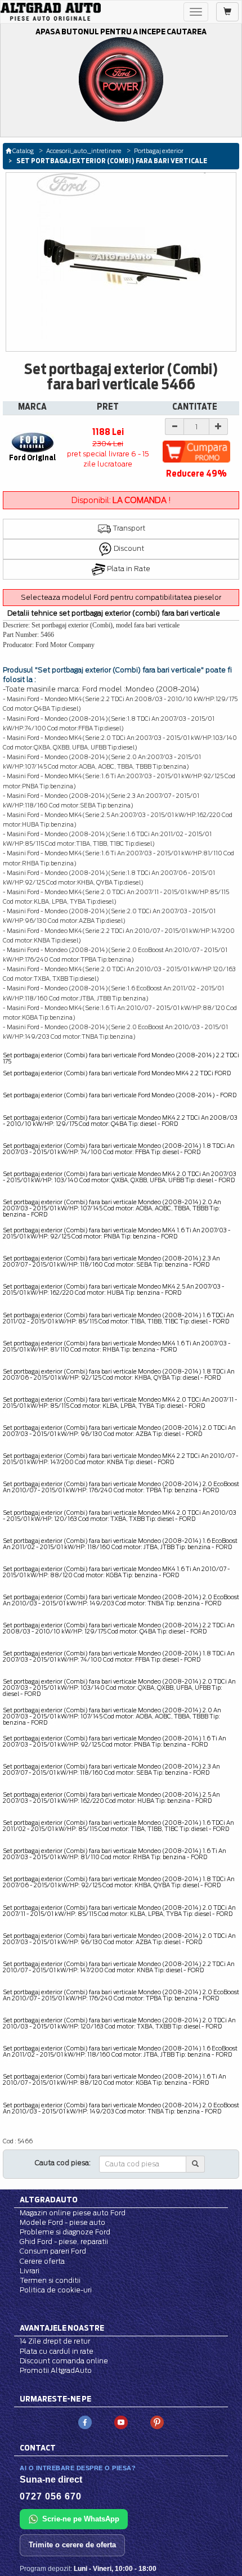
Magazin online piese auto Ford (73, 2213)
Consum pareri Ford (53, 2251)
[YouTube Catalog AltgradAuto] (121, 2422)
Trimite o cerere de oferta (72, 2545)
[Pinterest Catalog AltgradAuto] (157, 2422)
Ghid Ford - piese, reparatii (64, 2241)
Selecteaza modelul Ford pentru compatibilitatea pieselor (121, 597)
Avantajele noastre (62, 2328)
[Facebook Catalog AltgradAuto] (85, 2422)
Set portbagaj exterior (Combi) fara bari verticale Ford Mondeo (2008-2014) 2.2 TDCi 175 (121, 1058)
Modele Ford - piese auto (62, 2222)
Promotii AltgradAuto (56, 2370)
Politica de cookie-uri (56, 2290)
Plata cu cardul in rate (57, 2351)
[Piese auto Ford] (51, 12)
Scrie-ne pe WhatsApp (81, 2519)
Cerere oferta (42, 2261)
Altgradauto (49, 2200)
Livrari (30, 2271)
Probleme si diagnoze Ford (65, 2232)
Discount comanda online (64, 2361)
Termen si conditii (50, 2280)
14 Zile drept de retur (55, 2341)
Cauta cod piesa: (63, 2163)
